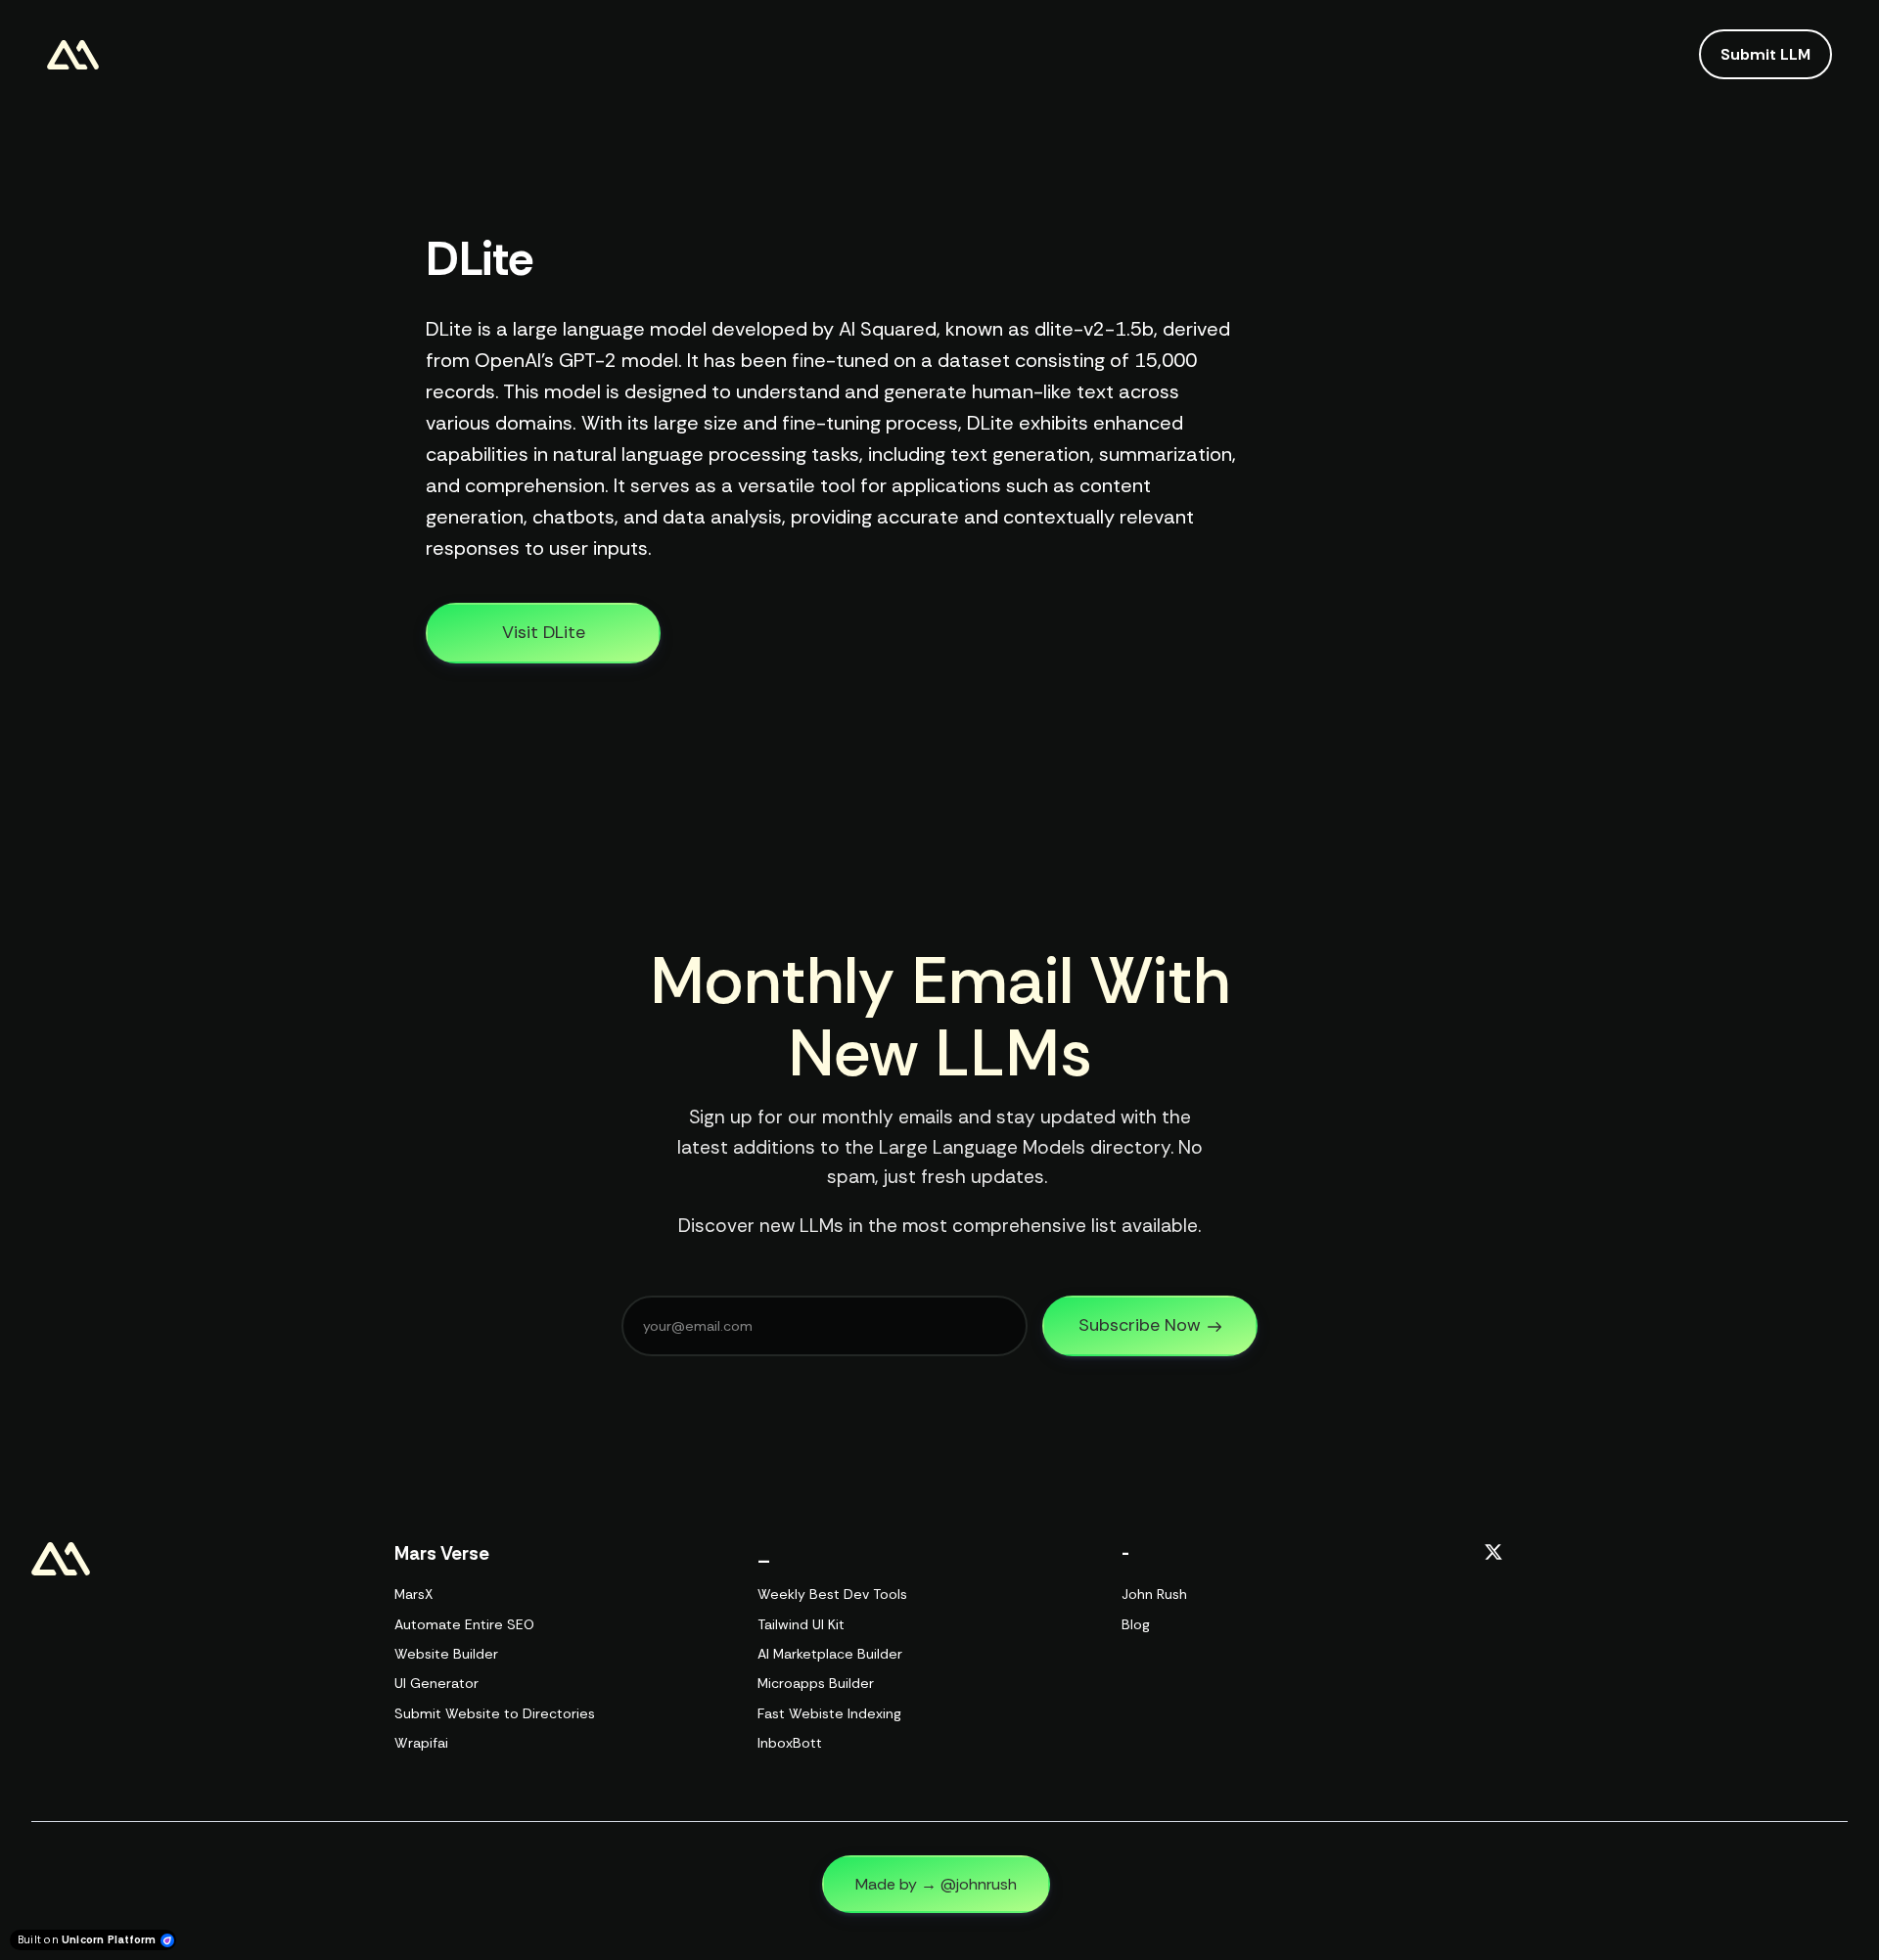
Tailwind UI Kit (801, 1624)
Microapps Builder (816, 1683)
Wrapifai (421, 1743)
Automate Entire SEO (464, 1624)
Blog (1136, 1624)
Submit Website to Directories (495, 1713)
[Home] (78, 55)
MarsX (413, 1594)
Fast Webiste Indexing (829, 1713)
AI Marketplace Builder (830, 1654)
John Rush (1154, 1594)
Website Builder (446, 1654)
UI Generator (436, 1683)
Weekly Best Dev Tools (832, 1594)
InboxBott (790, 1743)
